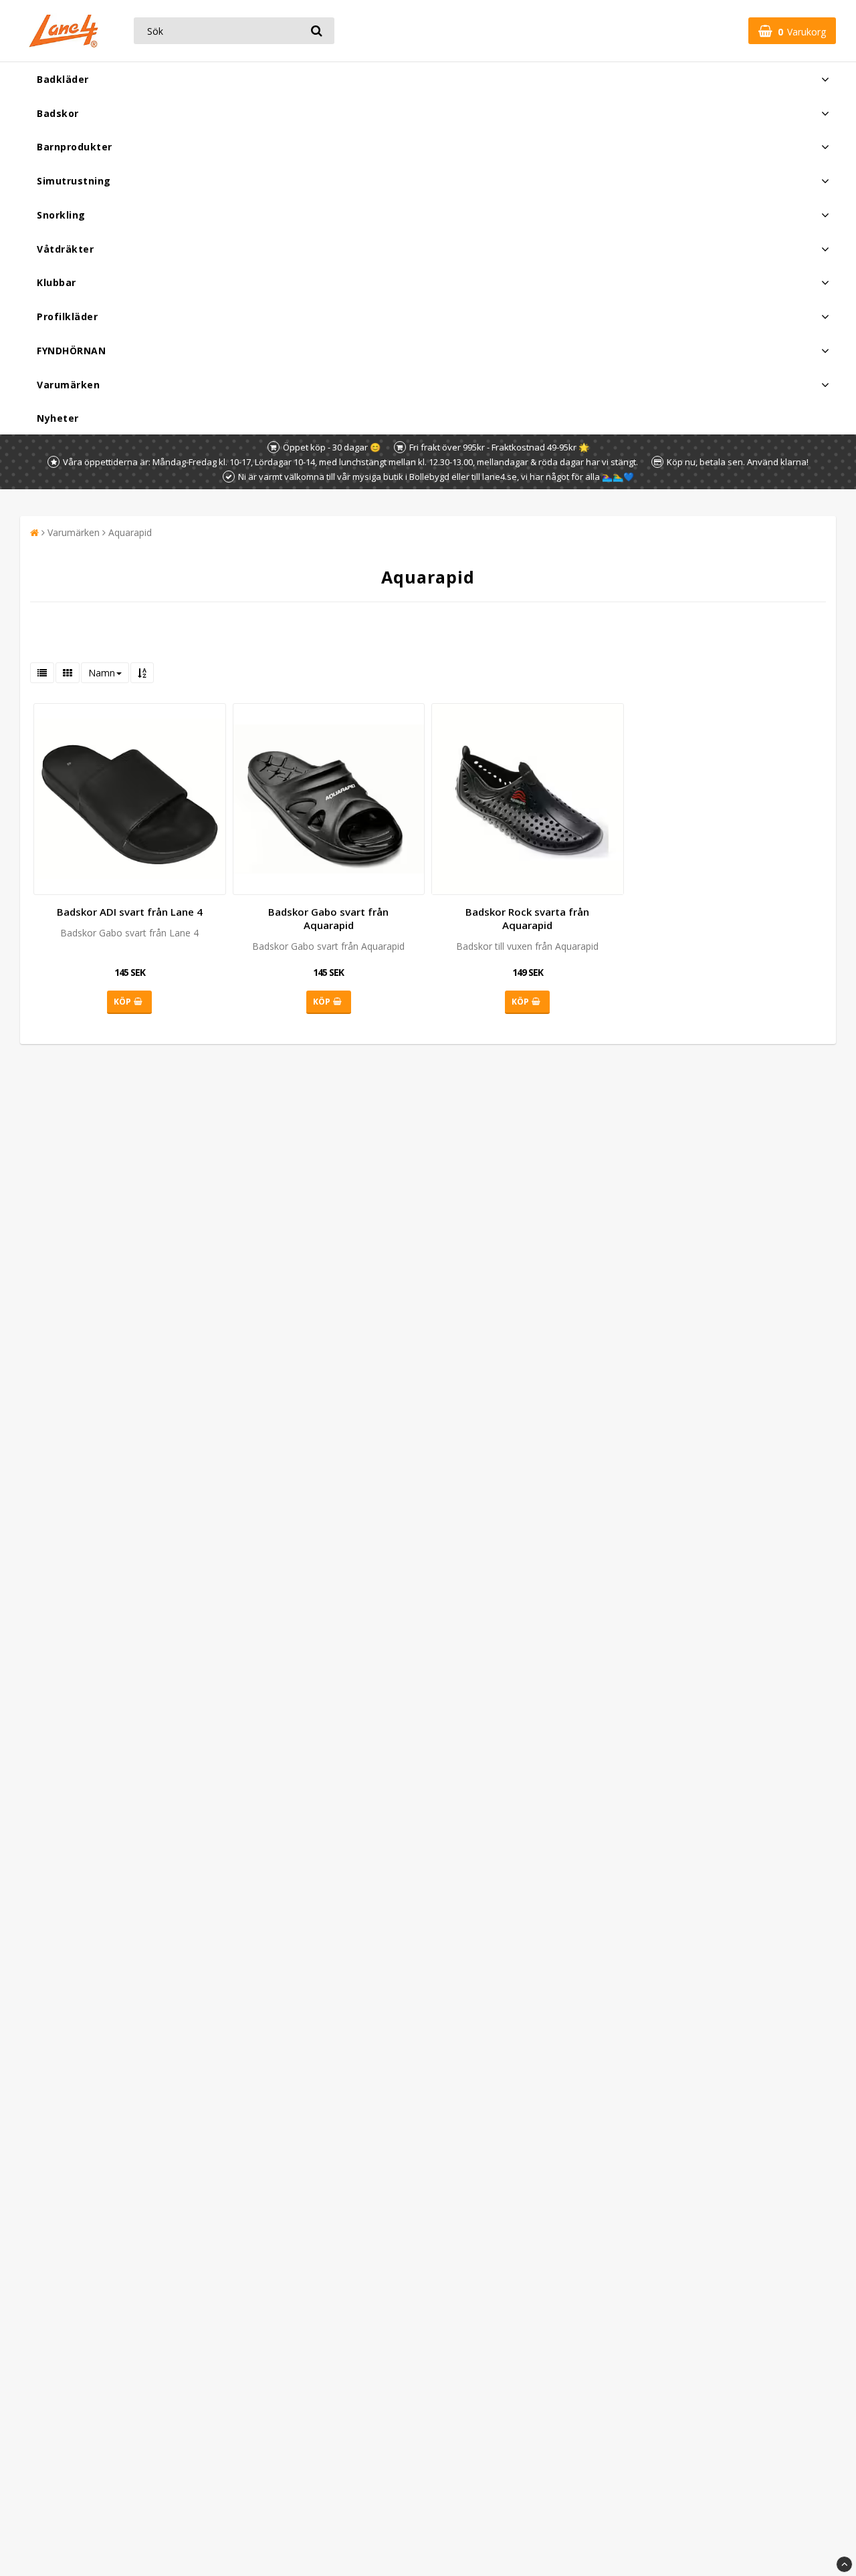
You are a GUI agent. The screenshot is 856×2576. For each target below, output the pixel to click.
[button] (792, 31)
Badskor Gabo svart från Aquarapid (328, 918)
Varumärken (68, 385)
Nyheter (58, 418)
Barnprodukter (75, 147)
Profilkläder (67, 316)
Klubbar (57, 282)
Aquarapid (130, 532)
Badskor (58, 113)
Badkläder (63, 79)
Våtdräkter (65, 249)
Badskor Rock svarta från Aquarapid (527, 918)
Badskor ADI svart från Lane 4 (130, 912)
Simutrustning (74, 181)
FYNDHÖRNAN (71, 351)
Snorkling (61, 215)
